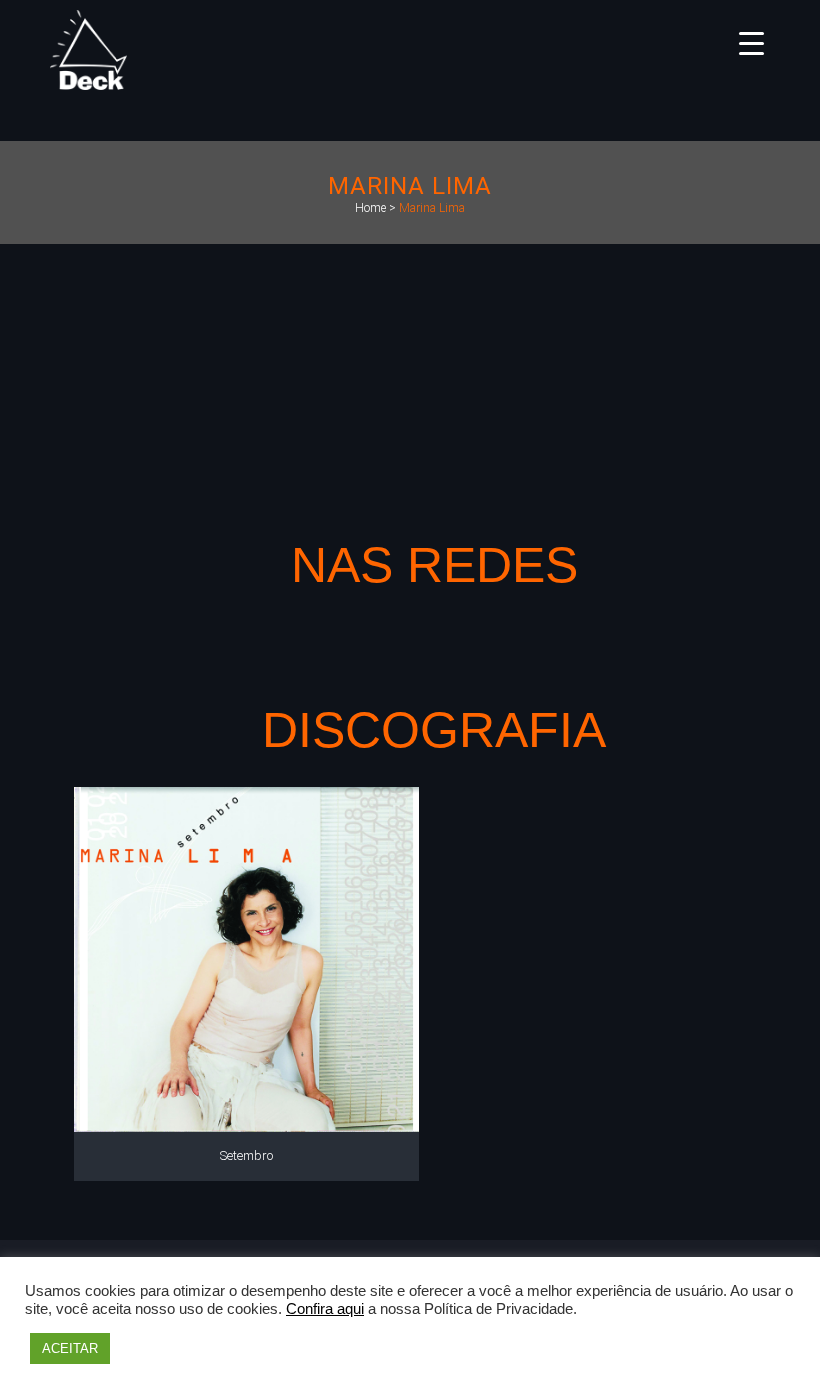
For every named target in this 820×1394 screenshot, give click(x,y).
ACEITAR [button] (70, 1348)
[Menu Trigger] (751, 42)
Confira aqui (325, 1309)
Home (370, 208)
